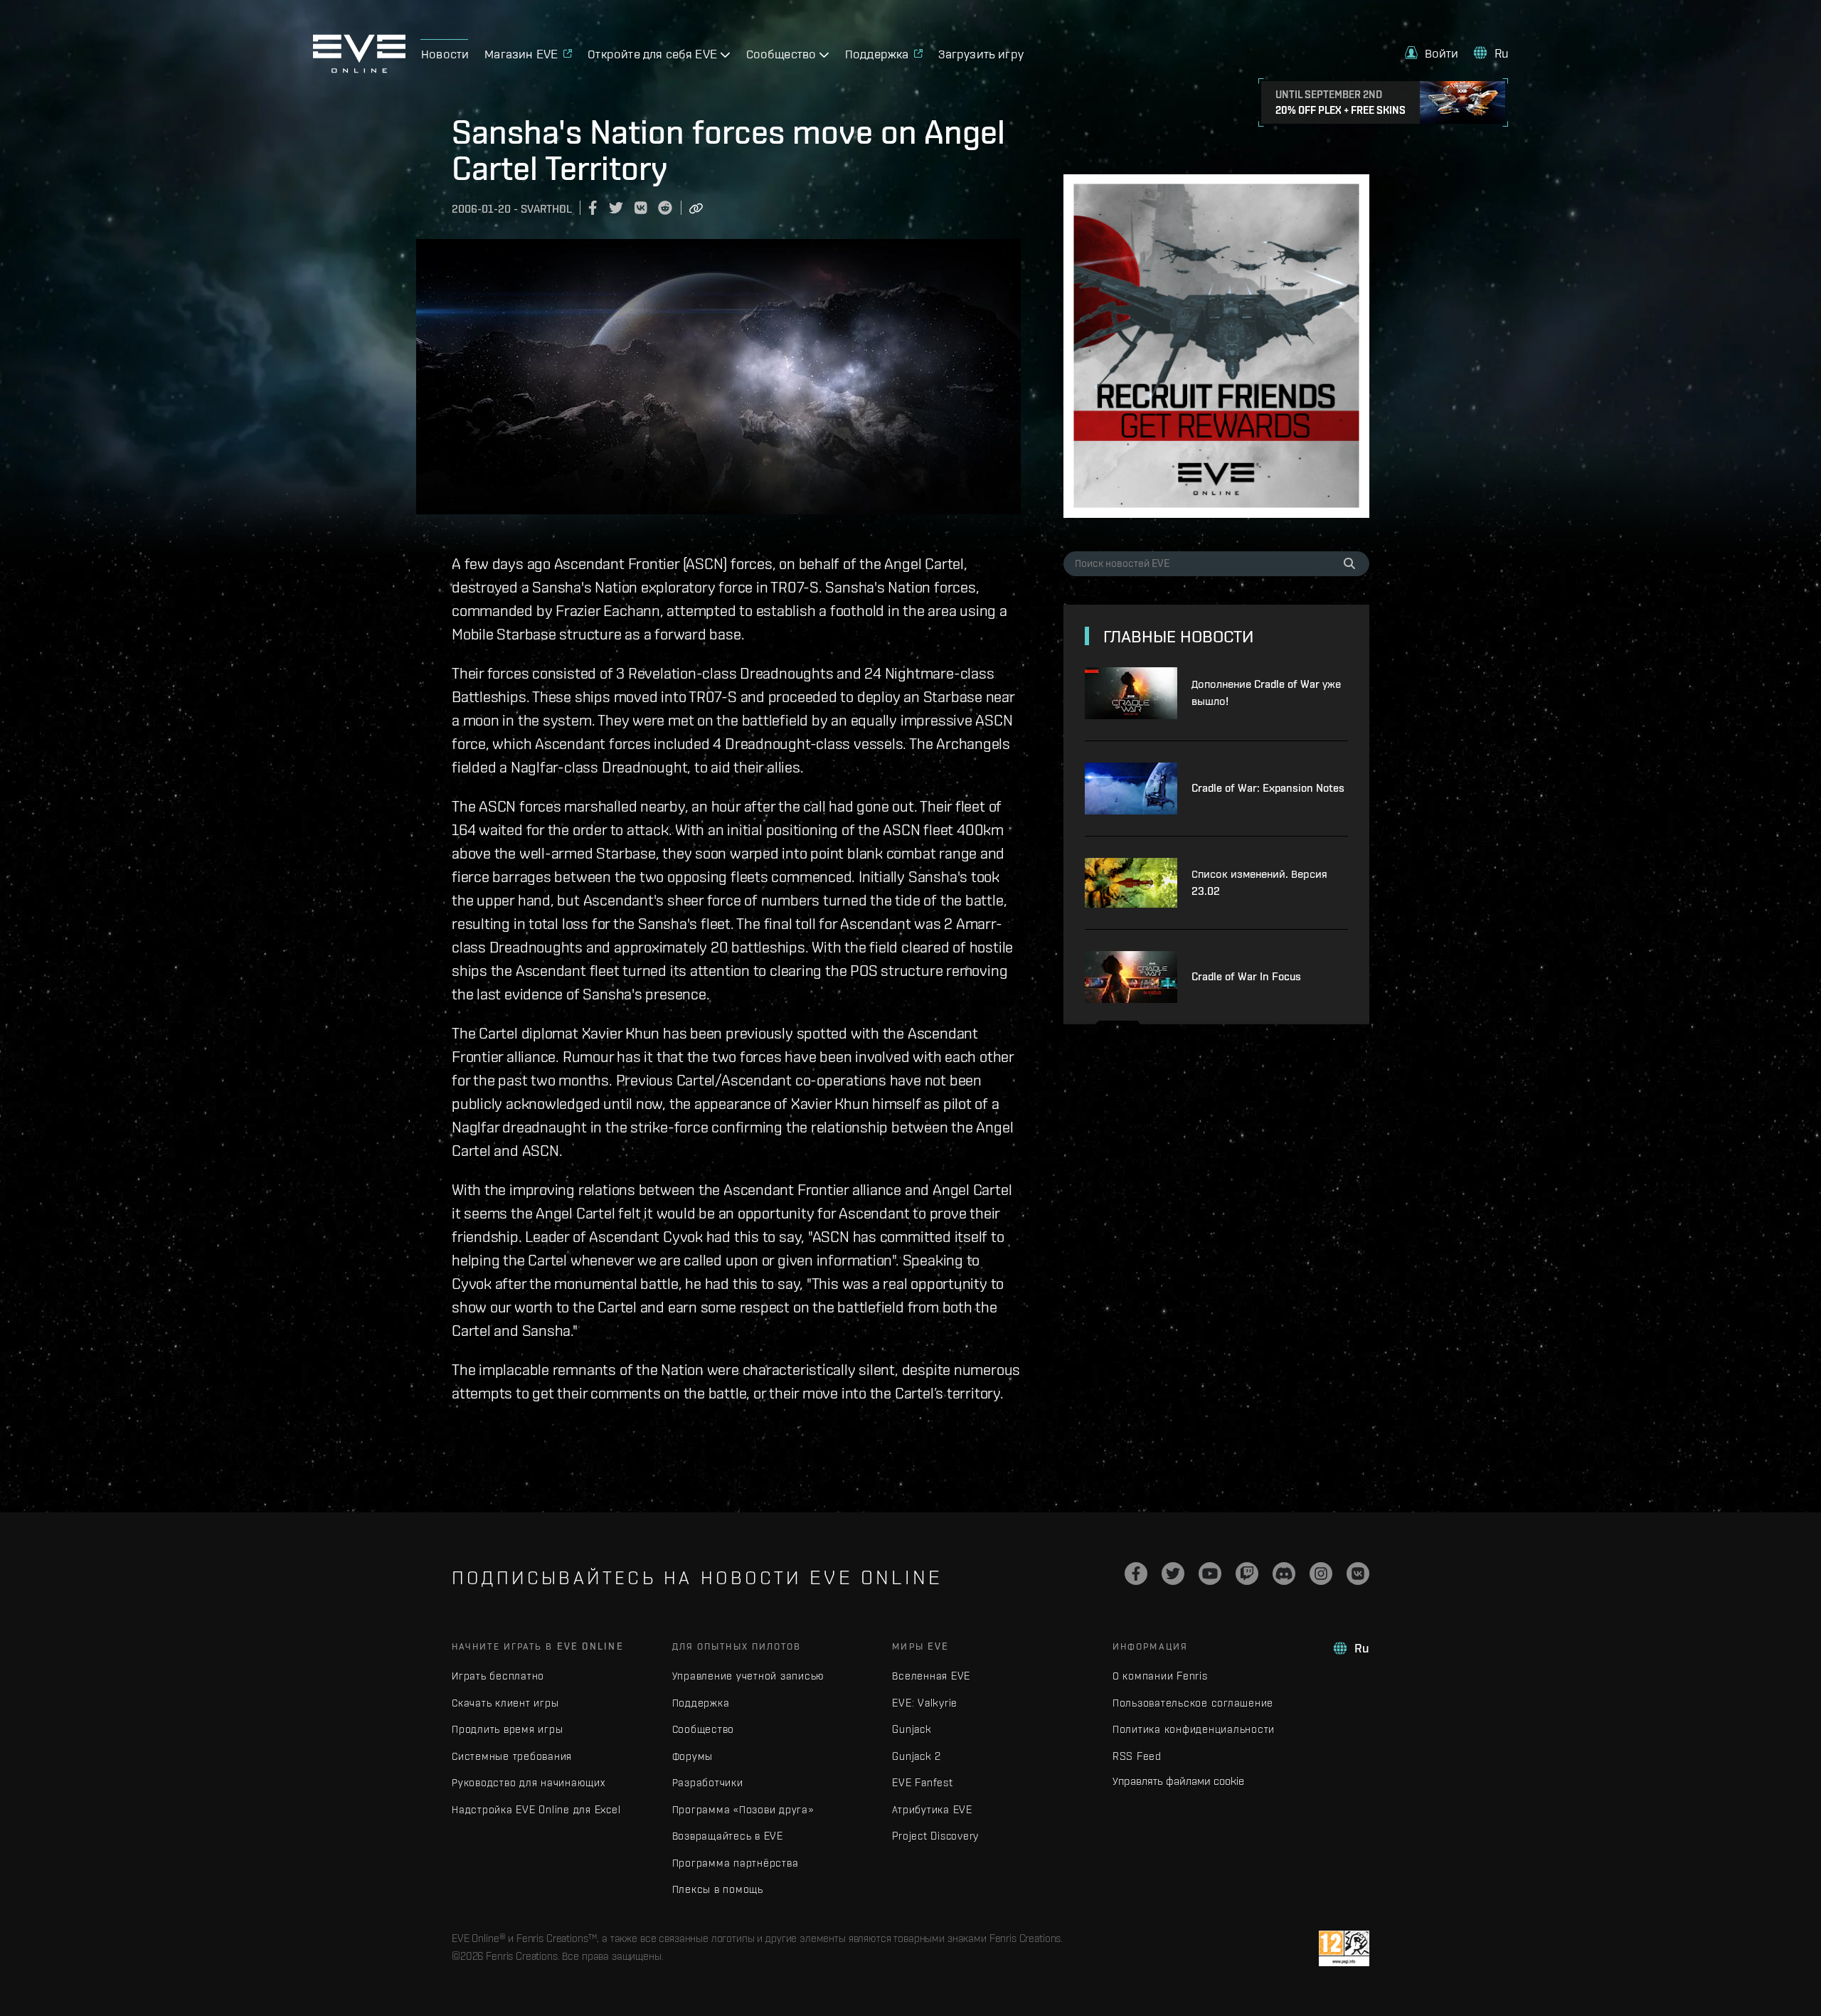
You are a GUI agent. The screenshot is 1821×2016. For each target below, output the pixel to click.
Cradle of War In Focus (1246, 976)
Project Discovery (935, 1836)
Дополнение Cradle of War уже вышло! (1266, 693)
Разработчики (708, 1782)
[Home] (359, 69)
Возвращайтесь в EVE (728, 1836)
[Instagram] (1321, 1574)
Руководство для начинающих (529, 1782)
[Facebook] (1136, 1574)
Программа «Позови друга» (743, 1809)
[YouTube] (1210, 1574)
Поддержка (701, 1703)
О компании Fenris (1160, 1676)
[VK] (1358, 1574)
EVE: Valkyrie (925, 1703)
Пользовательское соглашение (1193, 1703)
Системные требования (512, 1756)
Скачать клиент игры (505, 1703)
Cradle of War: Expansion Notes (1268, 788)
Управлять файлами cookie (1178, 1781)
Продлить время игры (507, 1729)
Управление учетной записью (749, 1676)
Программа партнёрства (736, 1863)
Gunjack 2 (917, 1756)
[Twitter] (1173, 1574)
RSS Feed (1137, 1756)
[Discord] (1284, 1574)
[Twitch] (1247, 1574)
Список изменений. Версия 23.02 (1259, 882)
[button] (1432, 53)
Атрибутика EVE (932, 1809)
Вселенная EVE (931, 1676)
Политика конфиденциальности (1194, 1729)
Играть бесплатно (498, 1676)
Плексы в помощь (718, 1889)
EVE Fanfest (922, 1782)
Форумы (693, 1756)
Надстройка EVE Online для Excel (536, 1809)
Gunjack (912, 1729)
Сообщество (704, 1729)
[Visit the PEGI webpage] (1344, 1948)
